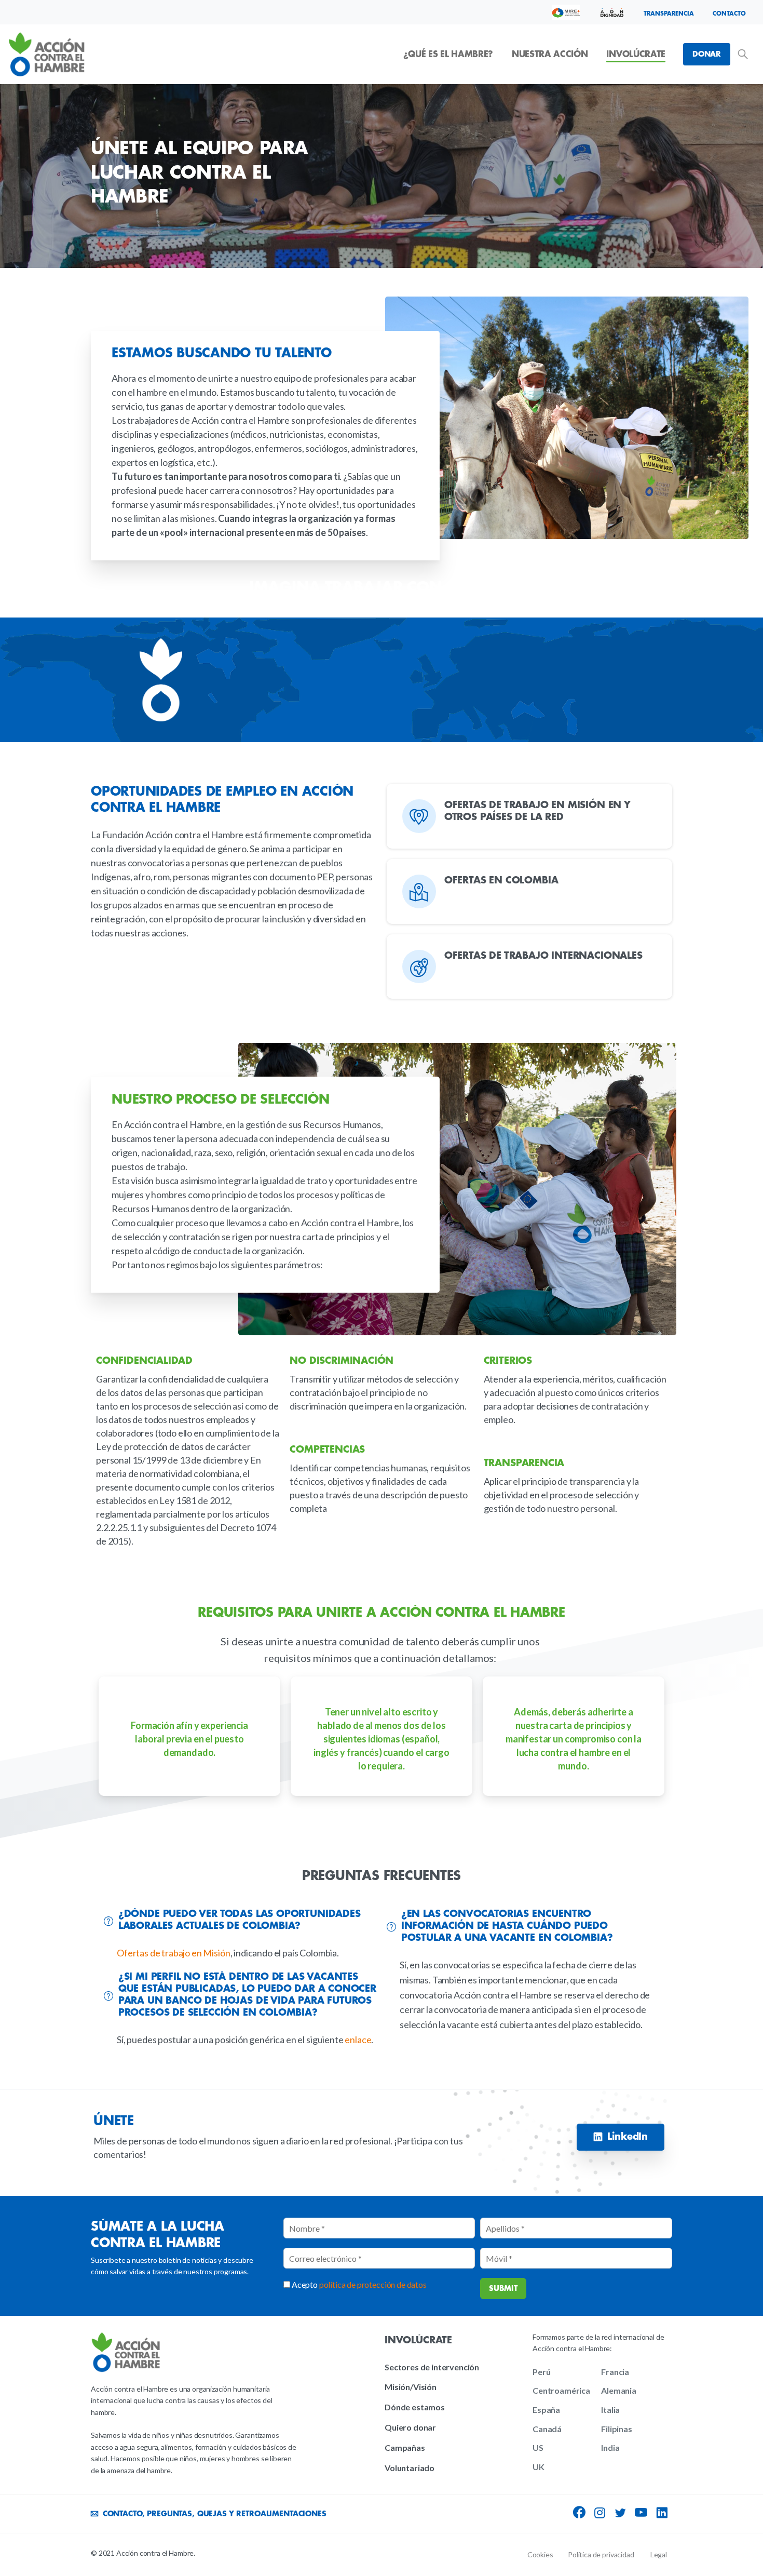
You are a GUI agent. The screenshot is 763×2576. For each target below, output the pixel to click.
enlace (358, 2040)
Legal (659, 2554)
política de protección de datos (373, 2284)
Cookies (540, 2554)
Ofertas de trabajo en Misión (174, 1953)
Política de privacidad (601, 2554)
